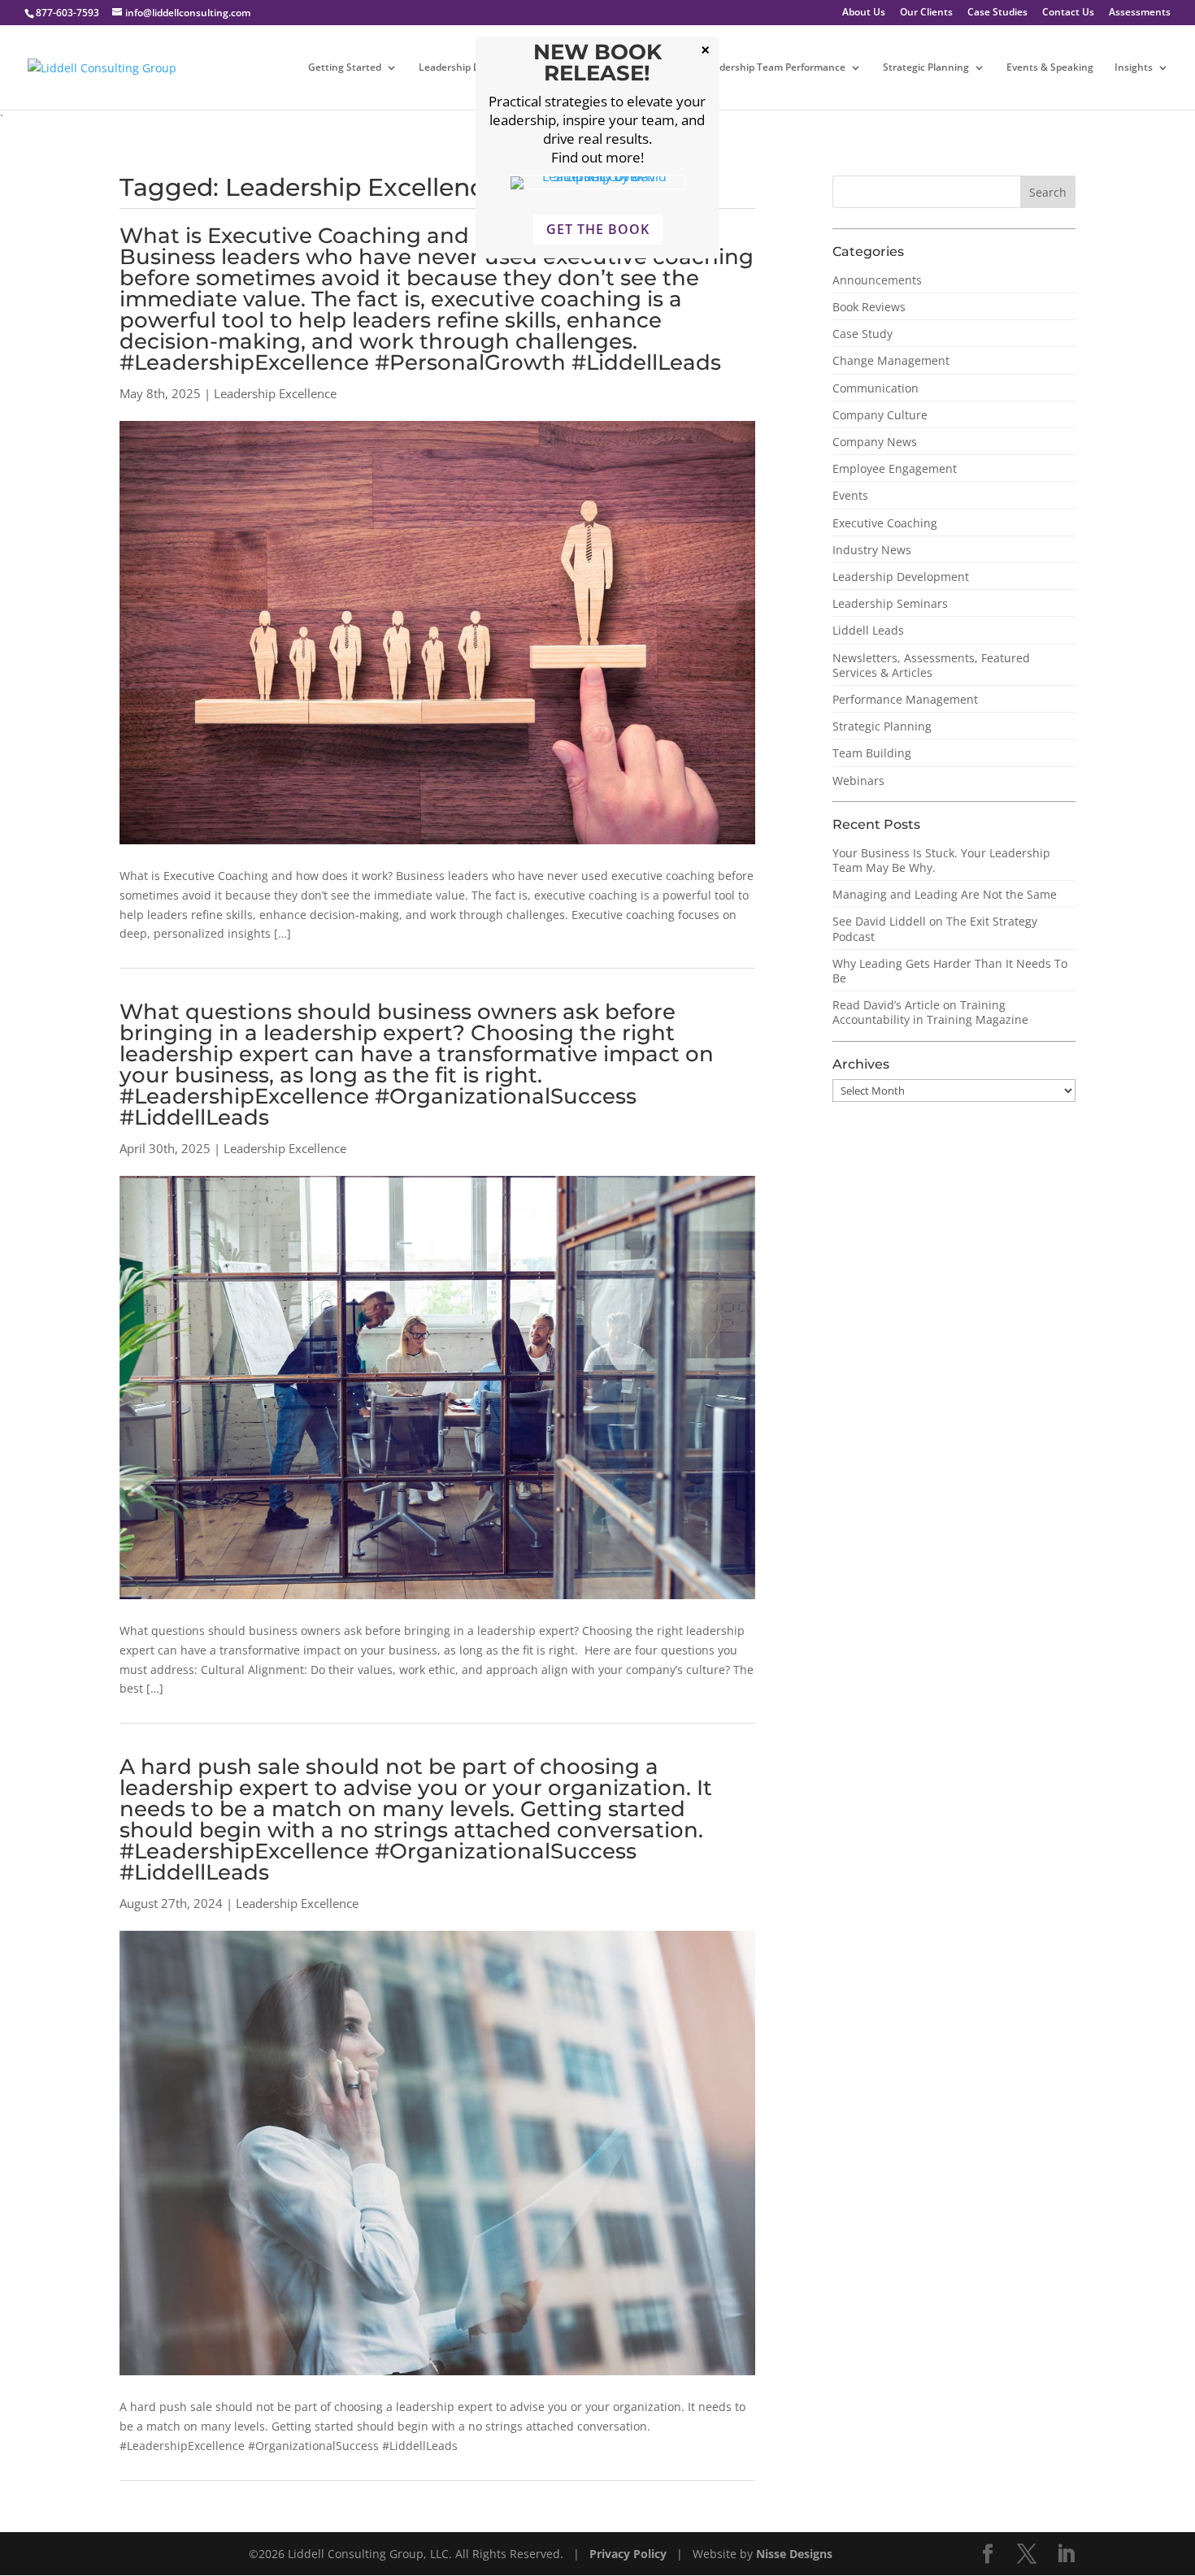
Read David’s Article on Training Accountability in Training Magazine (930, 1012)
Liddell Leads (868, 630)
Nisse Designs (794, 2554)
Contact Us (1068, 13)
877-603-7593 (67, 13)
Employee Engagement (895, 468)
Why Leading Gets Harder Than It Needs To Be (950, 971)
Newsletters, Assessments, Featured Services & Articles (931, 665)
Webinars (858, 781)
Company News (875, 442)
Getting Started (345, 68)
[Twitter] (1027, 2554)
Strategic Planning (926, 68)
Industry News (872, 550)
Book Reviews (869, 307)
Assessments (1140, 13)
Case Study (863, 334)
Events (850, 495)
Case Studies (997, 13)
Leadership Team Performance (774, 68)
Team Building (872, 753)
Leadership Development (901, 577)
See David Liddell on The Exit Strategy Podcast (935, 928)
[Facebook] (988, 2554)
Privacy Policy (630, 2554)
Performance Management (905, 699)
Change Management (891, 360)
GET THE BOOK (598, 229)
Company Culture (880, 415)
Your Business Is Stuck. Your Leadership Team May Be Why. (941, 860)
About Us (864, 13)
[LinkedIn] (1066, 2554)
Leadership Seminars (890, 603)
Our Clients (926, 13)
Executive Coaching (885, 523)
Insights (1134, 68)
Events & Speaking (1050, 68)
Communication (876, 388)
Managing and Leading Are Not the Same (945, 894)
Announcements (877, 280)
